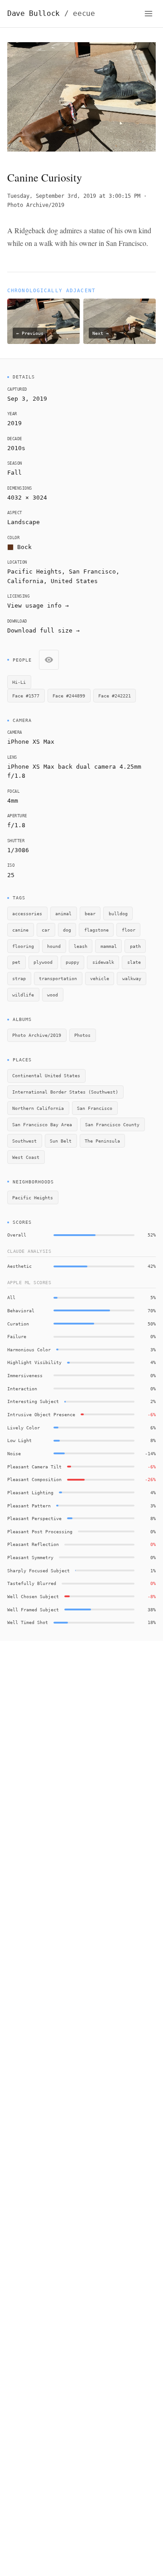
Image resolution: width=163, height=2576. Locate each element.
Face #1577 (26, 696)
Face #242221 (115, 696)
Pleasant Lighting (30, 1492)
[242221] (15, 48)
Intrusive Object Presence (41, 1414)
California (25, 581)
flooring (23, 946)
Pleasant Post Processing (40, 1531)
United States (74, 581)
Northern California (38, 1108)
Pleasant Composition (34, 1479)
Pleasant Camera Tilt (34, 1467)
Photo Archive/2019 (36, 205)
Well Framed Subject (33, 1609)
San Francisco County (112, 1124)
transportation (58, 978)
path (135, 946)
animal (63, 913)
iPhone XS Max (31, 742)
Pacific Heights (33, 1197)
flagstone (96, 930)
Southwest (24, 1141)
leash (81, 946)
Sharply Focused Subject (38, 1570)
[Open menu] (149, 14)
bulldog (118, 913)
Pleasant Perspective (34, 1518)
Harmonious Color (29, 1349)
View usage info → (38, 606)
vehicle (100, 978)
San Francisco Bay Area (42, 1124)
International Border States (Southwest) (65, 1092)
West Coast (26, 1157)
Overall (17, 1235)
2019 (14, 423)
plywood (43, 962)
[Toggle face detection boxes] (49, 660)
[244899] (105, 70)
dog (67, 930)
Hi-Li (19, 682)
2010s (16, 448)
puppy (72, 962)
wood (53, 995)
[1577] (56, 121)
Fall (14, 473)
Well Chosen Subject (33, 1596)
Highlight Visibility (34, 1362)
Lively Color (24, 1428)
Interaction (22, 1389)
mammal (109, 946)
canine (20, 930)
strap (19, 978)
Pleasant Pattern (29, 1506)
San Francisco (92, 572)
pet (16, 962)
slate (134, 962)
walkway (132, 978)
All (11, 1297)
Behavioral (21, 1310)
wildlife (23, 995)
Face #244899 (69, 696)
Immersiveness (25, 1375)
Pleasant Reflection (33, 1544)
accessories (27, 913)
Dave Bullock (51, 13)
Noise (14, 1453)
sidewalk (103, 962)
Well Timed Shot (28, 1622)
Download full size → (43, 631)
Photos (82, 1035)
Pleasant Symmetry (30, 1557)
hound (54, 946)
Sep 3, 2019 (27, 399)
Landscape (24, 522)
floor (129, 930)
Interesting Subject (33, 1401)
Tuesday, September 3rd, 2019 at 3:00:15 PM (74, 196)
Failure (17, 1336)
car (46, 930)
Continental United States (46, 1075)
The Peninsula (102, 1141)
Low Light (19, 1440)
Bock (24, 547)
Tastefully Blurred (32, 1583)
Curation (18, 1324)
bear (90, 913)
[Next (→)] (141, 99)
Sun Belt (61, 1141)
